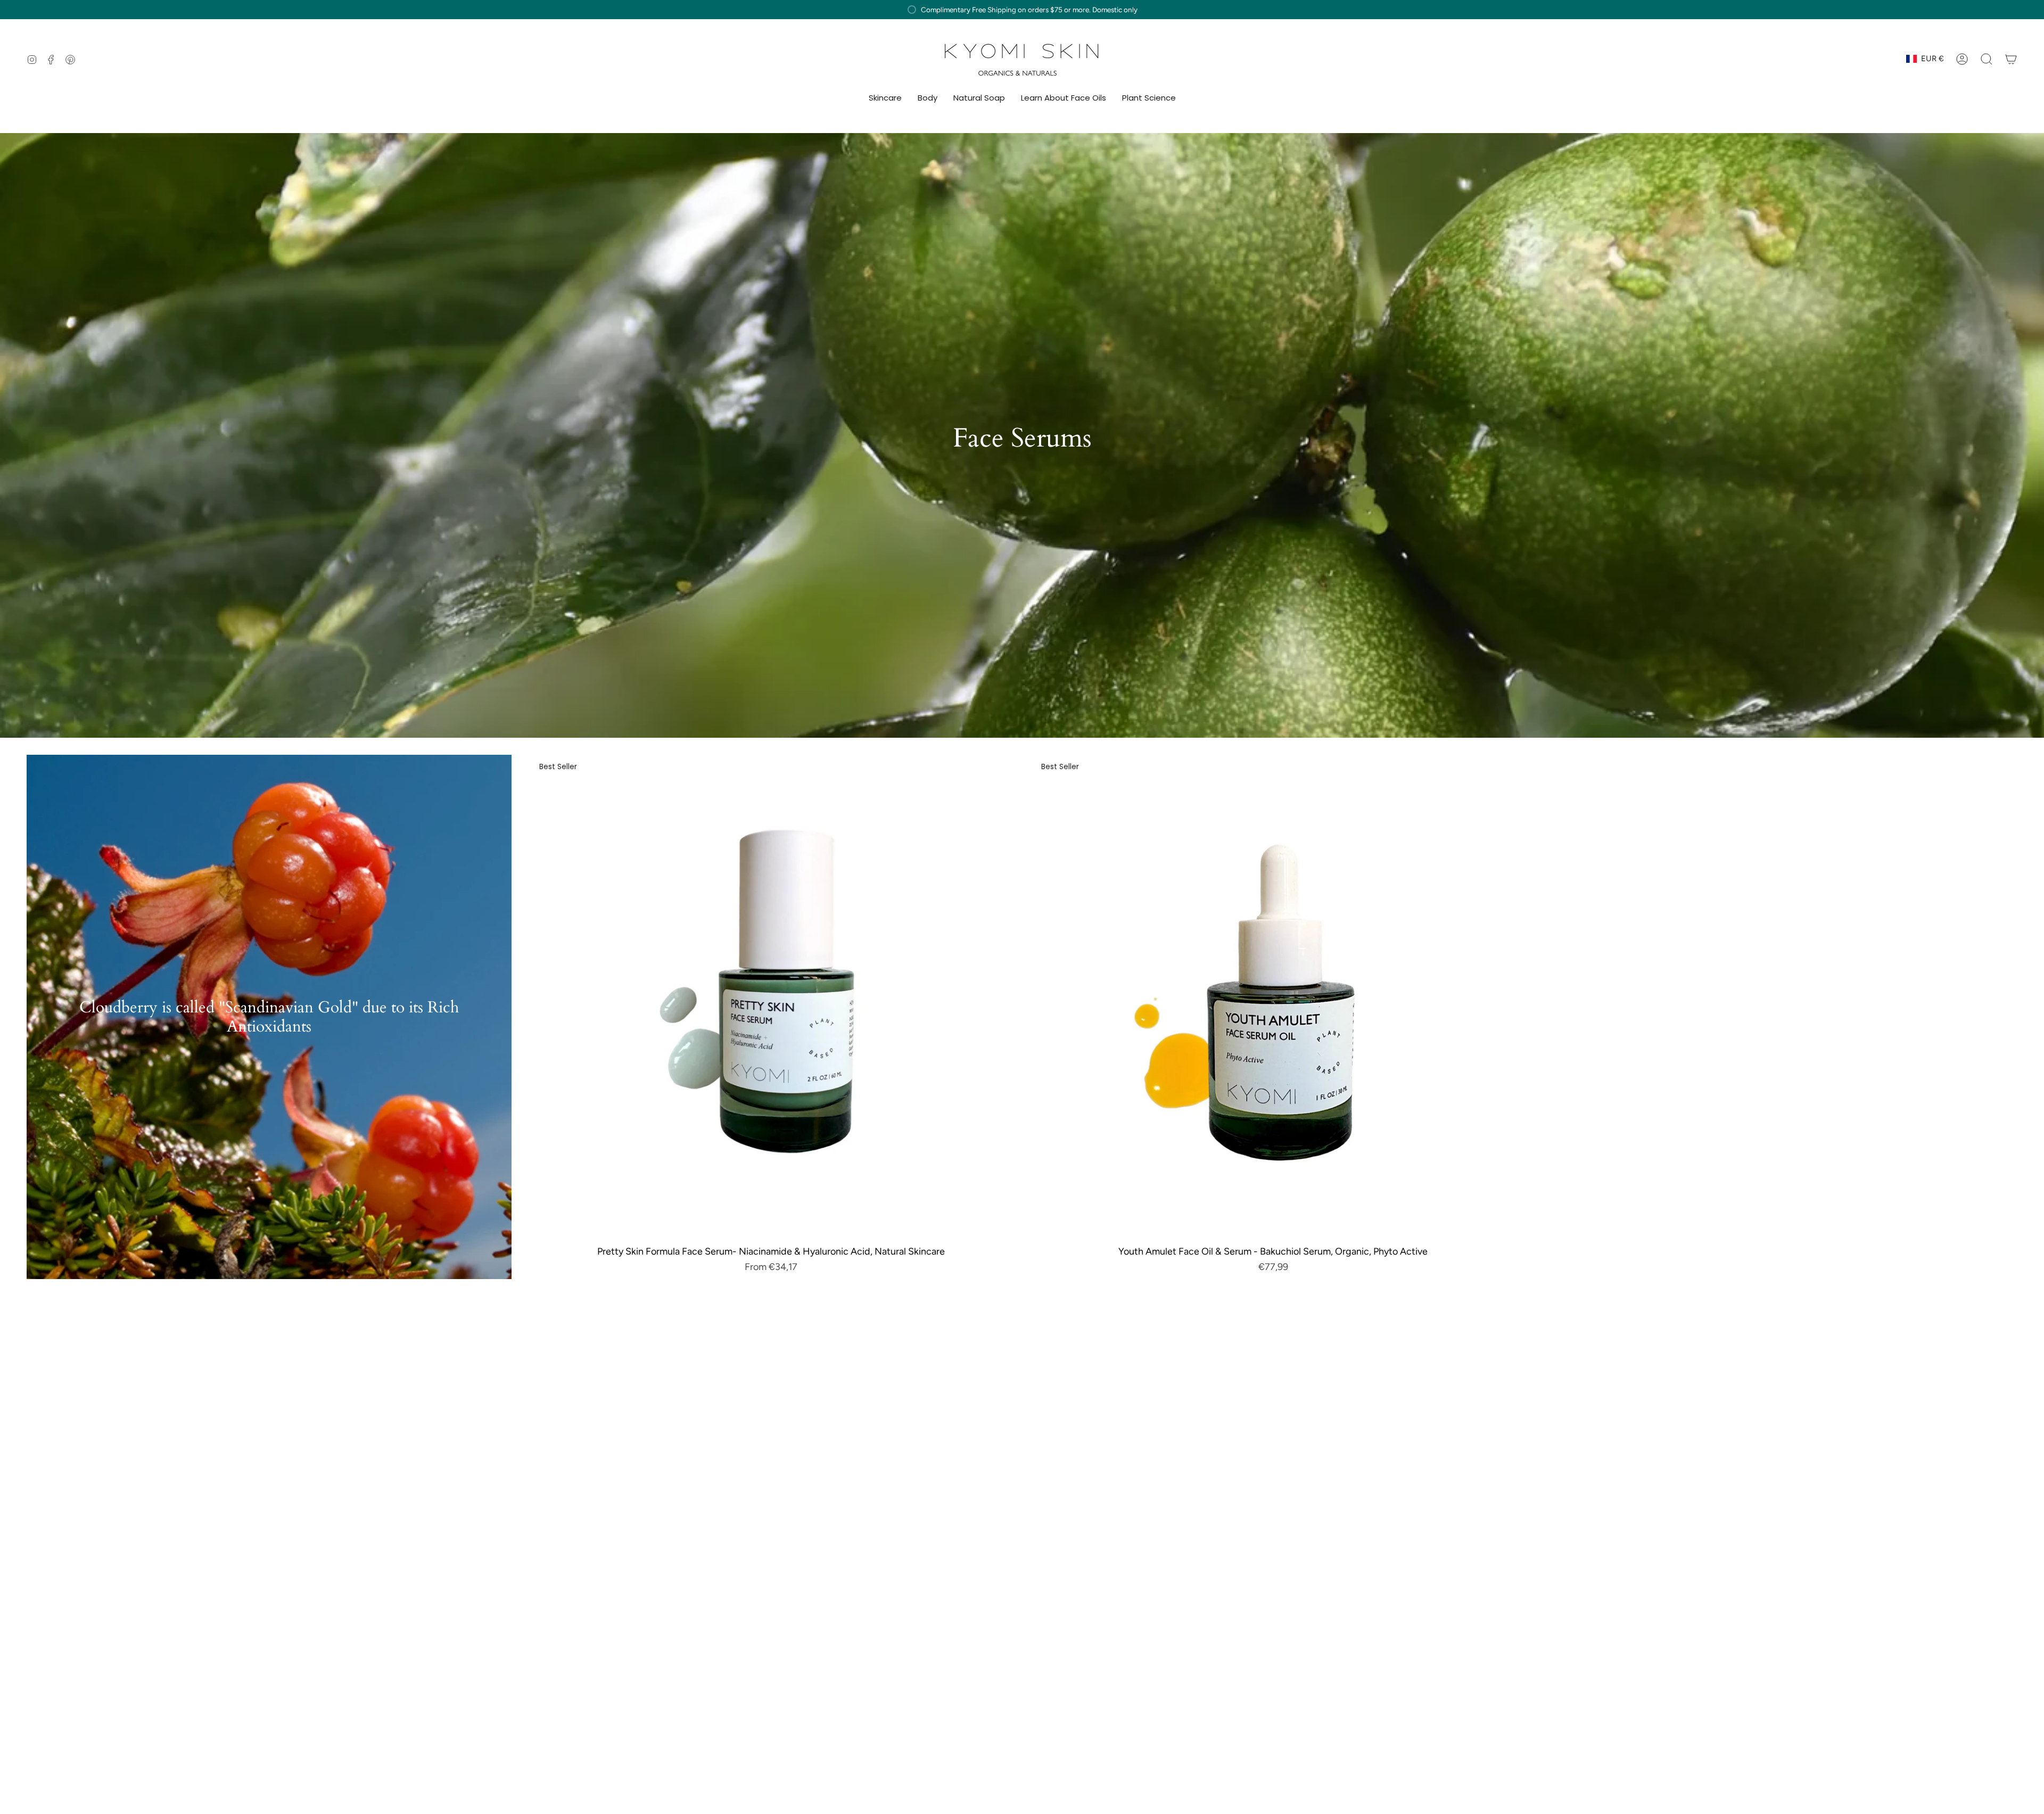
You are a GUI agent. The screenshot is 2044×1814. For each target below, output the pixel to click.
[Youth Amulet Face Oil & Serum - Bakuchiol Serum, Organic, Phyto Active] (1273, 997)
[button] (885, 98)
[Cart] (2011, 59)
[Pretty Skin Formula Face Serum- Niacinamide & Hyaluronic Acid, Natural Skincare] (771, 997)
